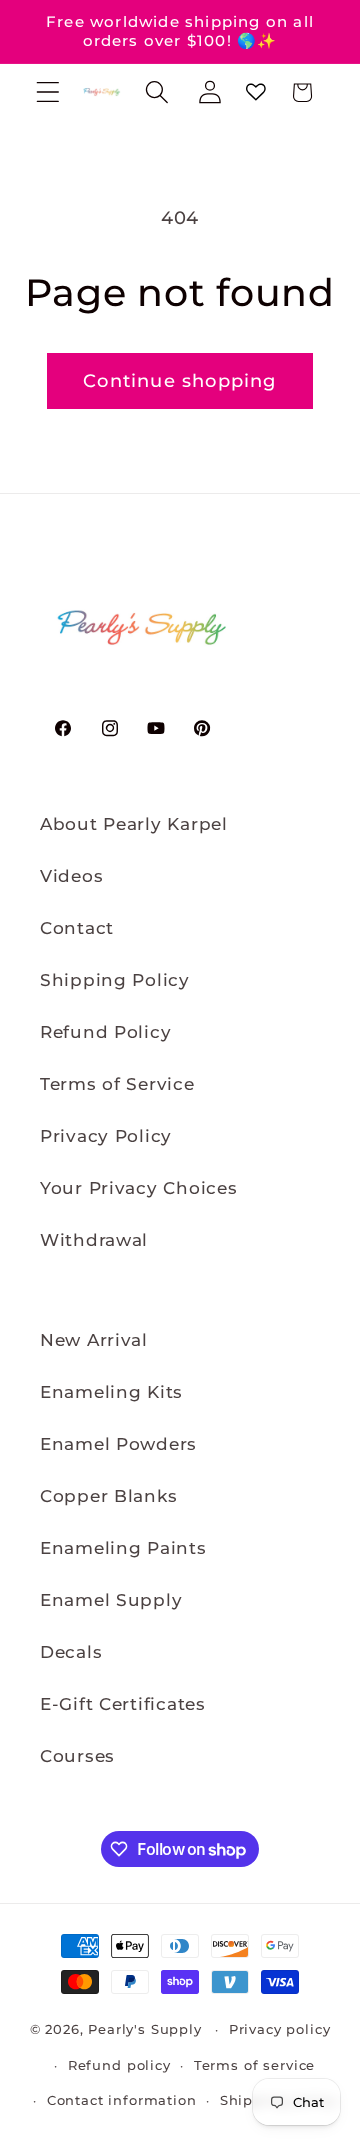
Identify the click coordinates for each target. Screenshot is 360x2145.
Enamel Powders (118, 1444)
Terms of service (254, 2065)
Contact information (122, 2100)
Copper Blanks (108, 1496)
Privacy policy (280, 2029)
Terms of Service (117, 1084)
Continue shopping (179, 381)
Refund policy (119, 2065)
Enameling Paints (123, 1548)
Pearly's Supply (145, 2029)
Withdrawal (94, 1240)
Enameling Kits (111, 1392)
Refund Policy (105, 1032)
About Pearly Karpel (134, 824)
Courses (77, 1756)
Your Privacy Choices (138, 1188)
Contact (77, 928)
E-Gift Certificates (123, 1704)
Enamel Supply (111, 1600)
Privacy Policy (106, 1136)
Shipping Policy (115, 980)
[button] (48, 92)
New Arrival (94, 1340)
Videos (71, 876)
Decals (71, 1652)
